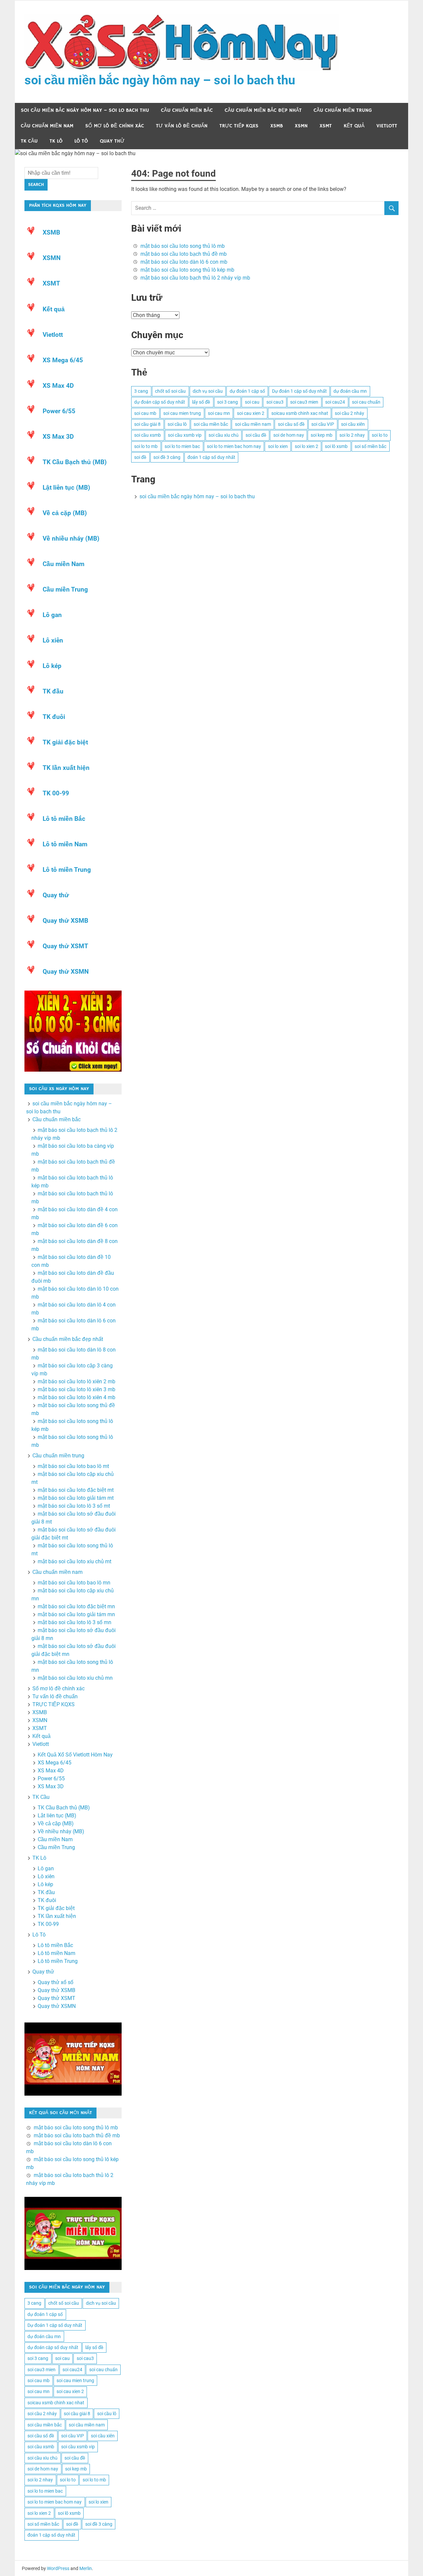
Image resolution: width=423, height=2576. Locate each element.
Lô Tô (81, 141)
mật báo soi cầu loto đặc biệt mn (76, 1606)
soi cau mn (219, 413)
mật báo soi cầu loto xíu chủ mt (75, 1561)
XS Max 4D (58, 386)
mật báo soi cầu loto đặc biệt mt (76, 1490)
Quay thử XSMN (66, 972)
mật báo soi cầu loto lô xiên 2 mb (77, 1381)
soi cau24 (335, 402)
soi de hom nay (289, 435)
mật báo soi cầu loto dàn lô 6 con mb (184, 262)
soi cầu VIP (323, 424)
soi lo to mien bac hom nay (234, 446)
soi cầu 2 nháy (349, 413)
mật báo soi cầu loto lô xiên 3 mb (77, 1389)
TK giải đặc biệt (65, 742)
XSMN (301, 126)
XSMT (326, 126)
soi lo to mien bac (182, 446)
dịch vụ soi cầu (208, 391)
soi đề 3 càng (167, 457)
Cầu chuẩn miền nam (47, 126)
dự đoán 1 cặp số (247, 391)
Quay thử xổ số (56, 1982)
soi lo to (380, 435)
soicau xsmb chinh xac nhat (300, 413)
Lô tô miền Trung (67, 870)
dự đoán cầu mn (350, 391)
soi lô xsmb (336, 446)
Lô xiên (53, 640)
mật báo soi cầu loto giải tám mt (76, 1498)
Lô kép (52, 666)
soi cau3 (275, 402)
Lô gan (52, 615)
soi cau (252, 402)
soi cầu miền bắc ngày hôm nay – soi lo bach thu (160, 80)
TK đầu (53, 691)
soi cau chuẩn (366, 402)
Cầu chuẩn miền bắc (187, 110)
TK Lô (56, 141)
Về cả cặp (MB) (65, 513)
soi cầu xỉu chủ (224, 435)
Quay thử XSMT (65, 946)
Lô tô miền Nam (65, 844)
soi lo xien (278, 446)
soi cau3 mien (304, 402)
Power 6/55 (59, 411)
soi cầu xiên (353, 424)
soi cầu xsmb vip (185, 435)
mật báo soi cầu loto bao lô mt (73, 1466)
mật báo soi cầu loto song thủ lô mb (183, 246)
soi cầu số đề (291, 424)
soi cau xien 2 (251, 413)
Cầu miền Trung (65, 589)
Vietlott (387, 126)
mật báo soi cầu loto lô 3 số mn (75, 1622)
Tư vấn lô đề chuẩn (182, 126)
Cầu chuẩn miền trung (343, 110)
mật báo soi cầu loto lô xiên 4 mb (77, 1397)
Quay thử (112, 141)
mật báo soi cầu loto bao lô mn (74, 1583)
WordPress (58, 2568)
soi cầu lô (177, 424)
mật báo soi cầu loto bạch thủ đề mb (184, 254)
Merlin (86, 2568)
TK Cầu (29, 141)
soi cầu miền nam (253, 424)
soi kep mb (322, 435)
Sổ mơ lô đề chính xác (115, 126)
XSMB (277, 126)
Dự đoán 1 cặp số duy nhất (299, 391)
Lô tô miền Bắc (64, 819)
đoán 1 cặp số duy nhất (211, 457)
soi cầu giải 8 (147, 424)
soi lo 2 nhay (352, 435)
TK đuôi (54, 717)
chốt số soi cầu (170, 391)
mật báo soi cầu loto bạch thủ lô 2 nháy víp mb (195, 278)
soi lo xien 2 (307, 446)
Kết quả (354, 126)
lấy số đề (201, 402)
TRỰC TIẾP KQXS (239, 126)
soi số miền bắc (370, 446)
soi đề (140, 457)
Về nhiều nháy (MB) (71, 538)
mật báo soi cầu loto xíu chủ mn (75, 1678)
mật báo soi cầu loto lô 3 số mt (74, 1506)
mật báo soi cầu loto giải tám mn (76, 1614)
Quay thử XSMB (65, 921)
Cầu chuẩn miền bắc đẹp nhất (263, 110)
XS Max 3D (58, 437)
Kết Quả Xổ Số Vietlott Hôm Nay (75, 1755)
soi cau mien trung (182, 413)
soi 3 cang (228, 402)
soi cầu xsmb (148, 435)
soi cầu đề (256, 435)
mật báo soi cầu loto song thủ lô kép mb (187, 270)
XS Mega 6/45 (63, 360)
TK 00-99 (56, 793)
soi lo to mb (146, 446)
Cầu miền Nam (63, 564)
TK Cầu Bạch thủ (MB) (75, 462)
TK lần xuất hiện (66, 768)
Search (36, 185)
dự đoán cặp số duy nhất (160, 402)
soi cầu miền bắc (211, 424)
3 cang (141, 391)
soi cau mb (145, 413)
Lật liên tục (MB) (66, 488)
